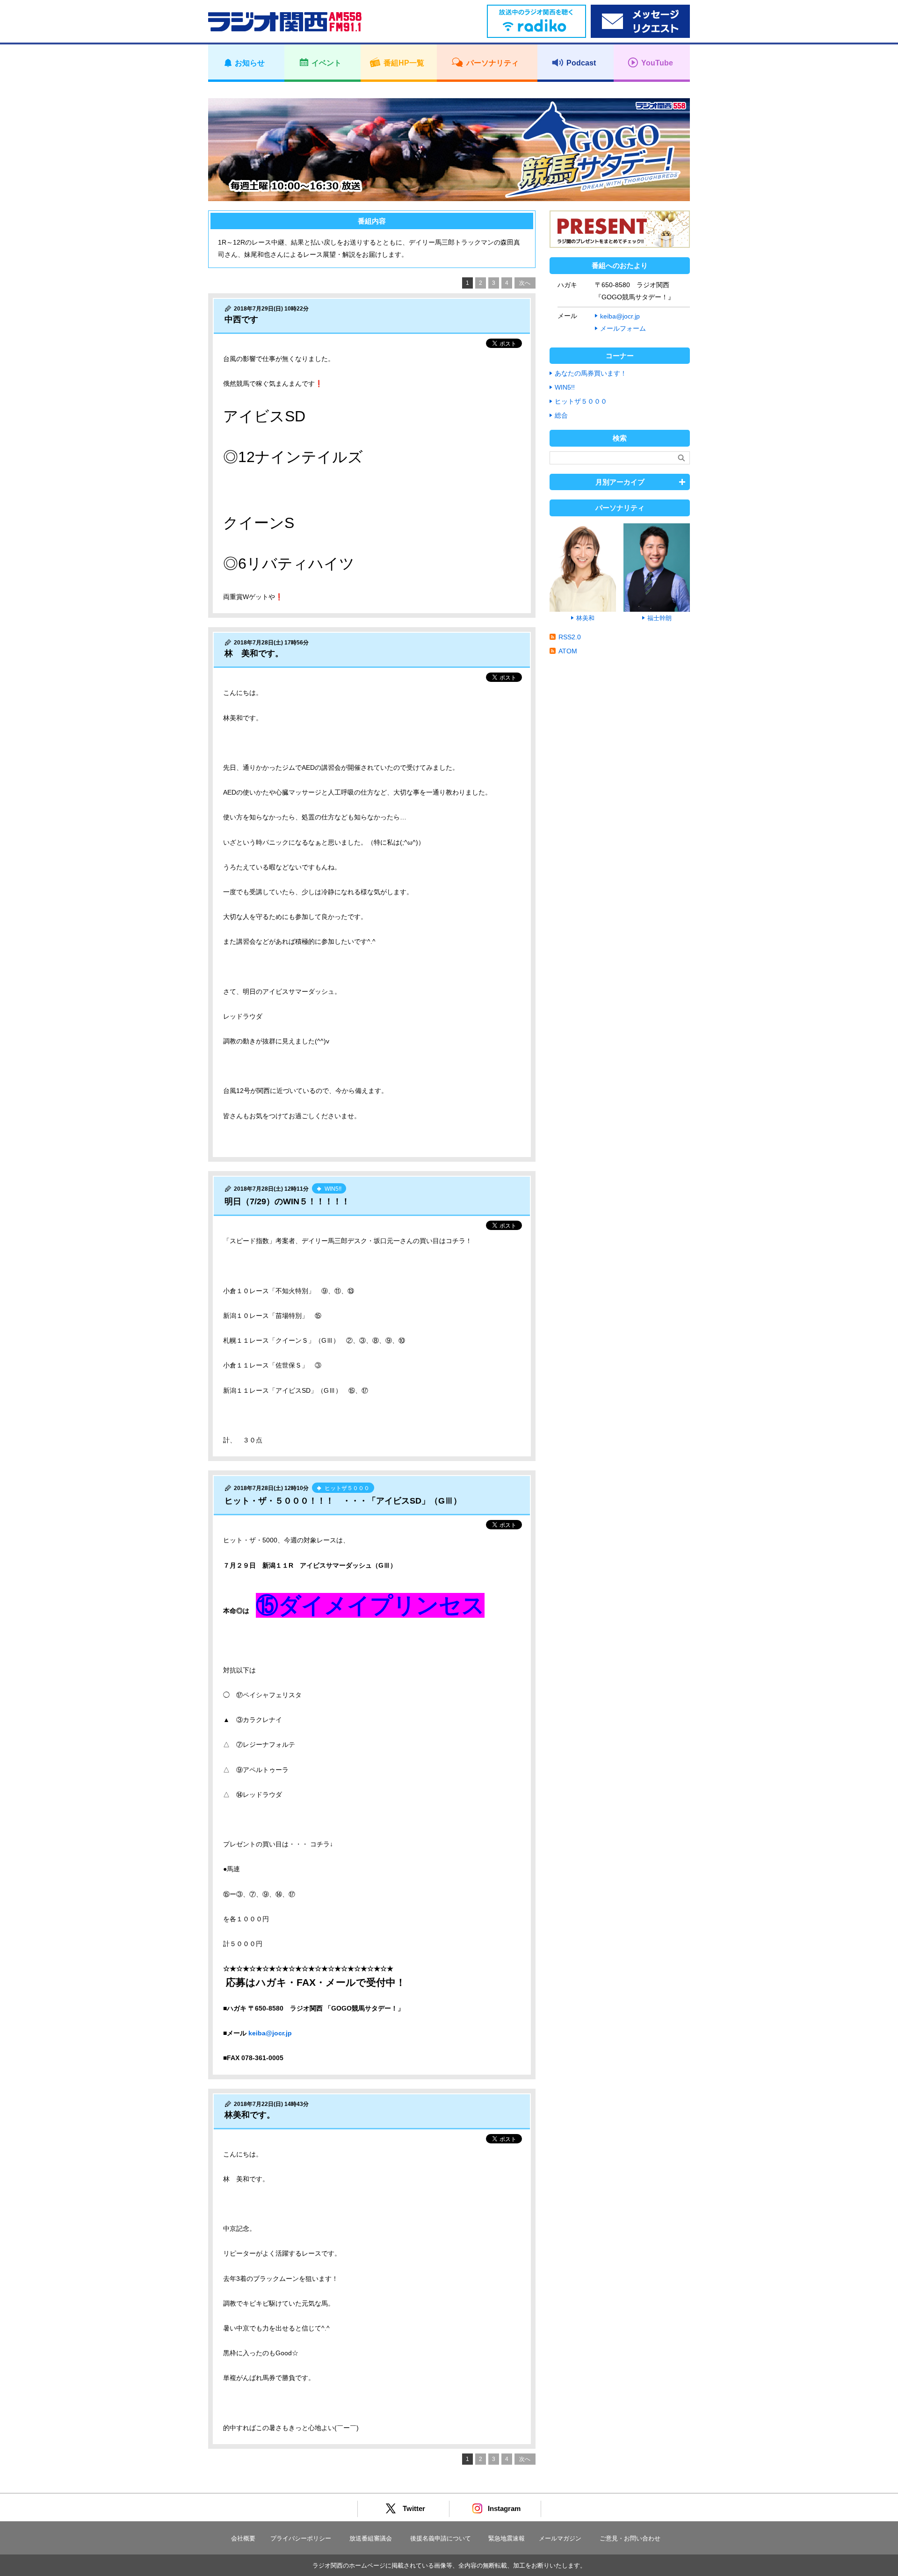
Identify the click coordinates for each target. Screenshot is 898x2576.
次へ (525, 283)
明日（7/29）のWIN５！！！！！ (287, 1201)
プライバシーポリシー (301, 2538)
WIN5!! (565, 387)
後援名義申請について (441, 2538)
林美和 (585, 618)
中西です (241, 319)
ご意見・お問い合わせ (630, 2538)
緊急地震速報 (507, 2538)
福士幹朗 (659, 618)
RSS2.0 (570, 637)
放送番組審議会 (371, 2538)
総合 (561, 415)
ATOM (568, 651)
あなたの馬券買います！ (591, 373)
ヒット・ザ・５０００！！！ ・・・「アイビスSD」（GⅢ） (343, 1501)
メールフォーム (623, 328)
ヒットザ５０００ (581, 401)
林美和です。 (250, 2115)
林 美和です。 (254, 653)
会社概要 (243, 2538)
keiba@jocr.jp (270, 2033)
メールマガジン (560, 2538)
